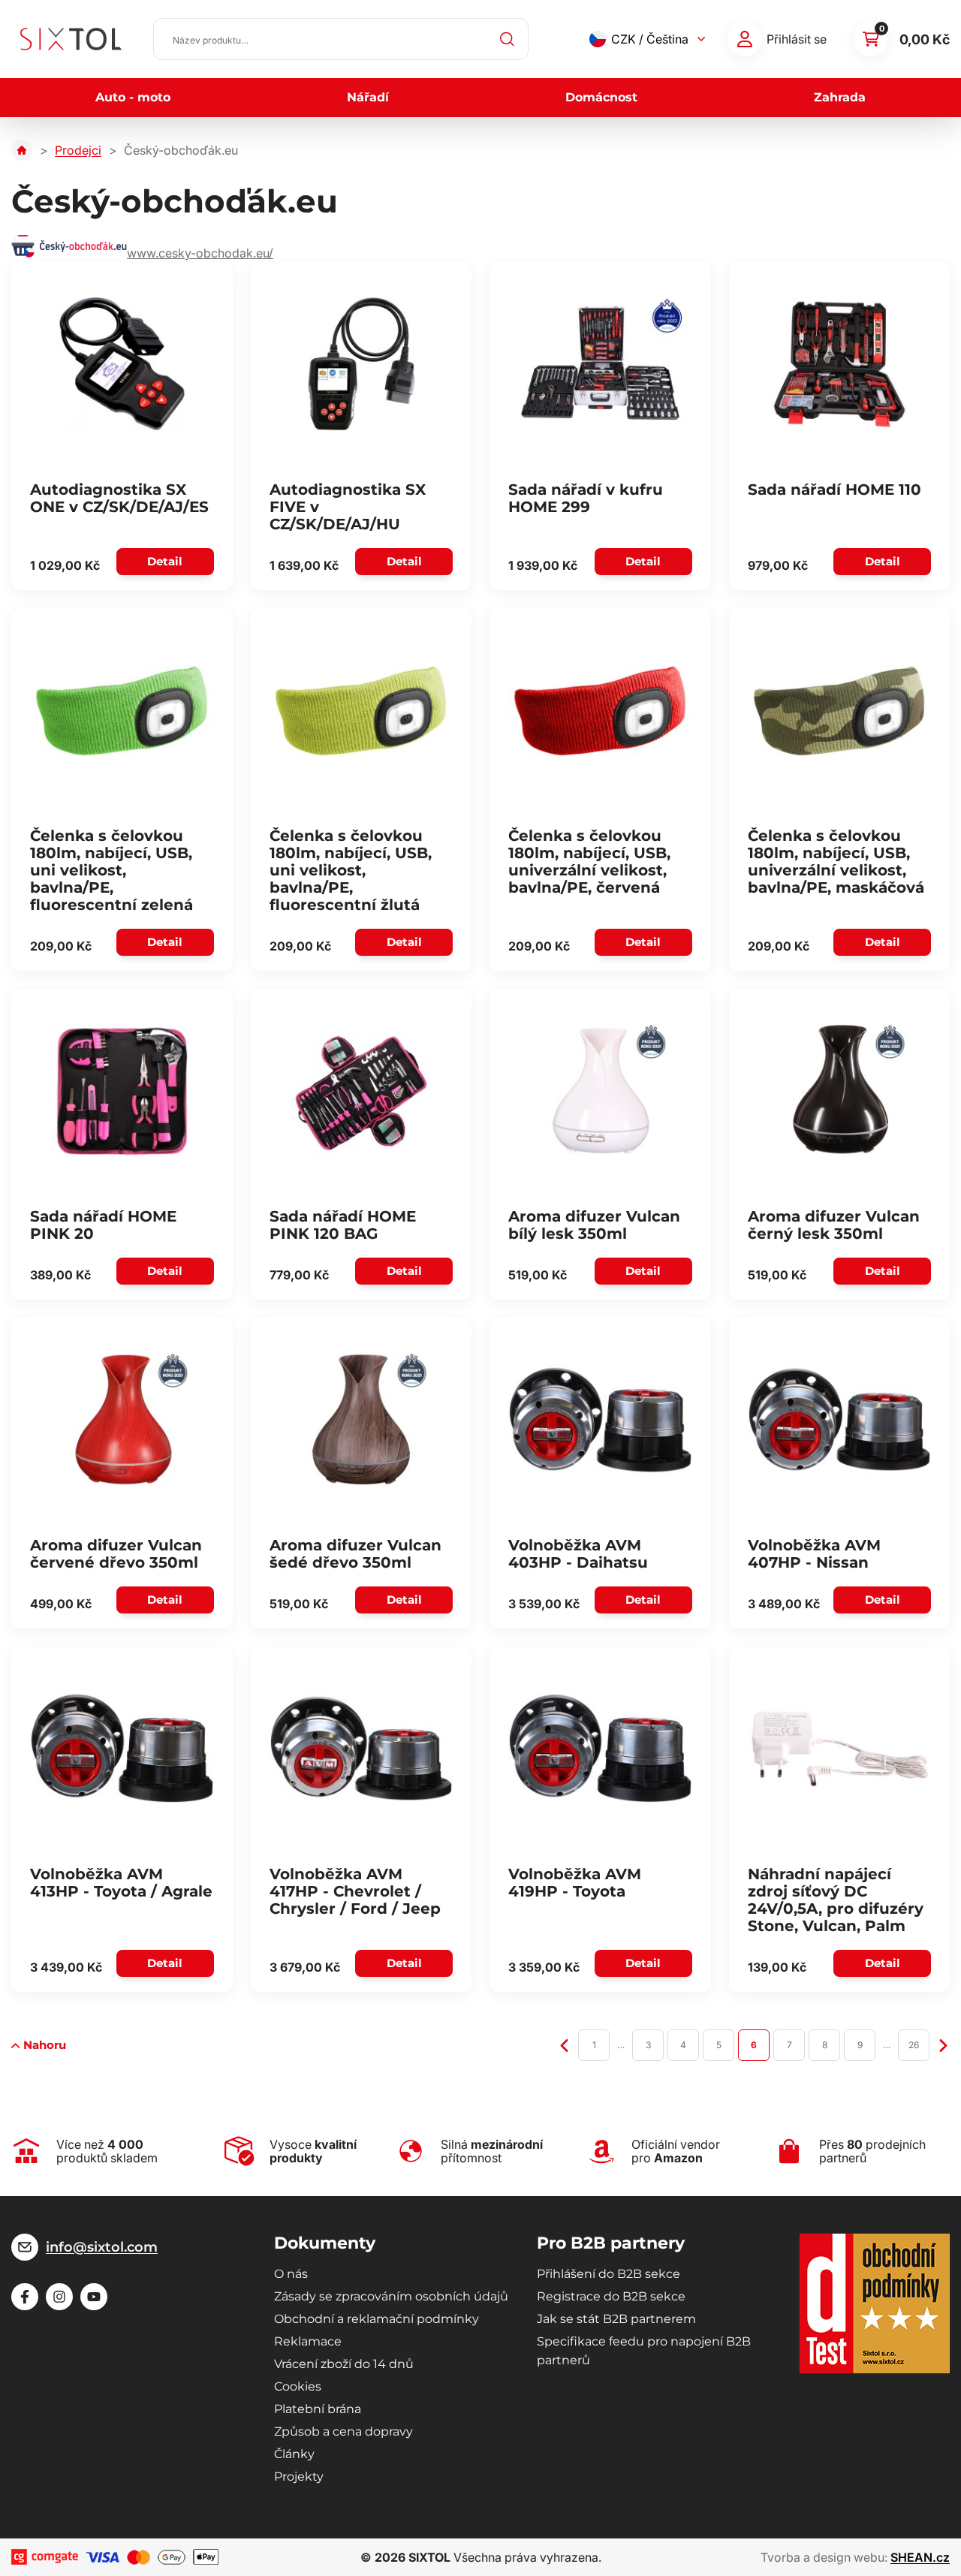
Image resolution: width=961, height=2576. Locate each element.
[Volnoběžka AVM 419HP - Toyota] (600, 1748)
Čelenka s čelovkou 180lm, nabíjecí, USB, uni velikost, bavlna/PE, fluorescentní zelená (111, 870)
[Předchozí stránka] (564, 2044)
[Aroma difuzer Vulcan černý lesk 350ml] (840, 1090)
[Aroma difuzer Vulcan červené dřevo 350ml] (122, 1419)
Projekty (299, 2477)
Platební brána (318, 2409)
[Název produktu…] (341, 39)
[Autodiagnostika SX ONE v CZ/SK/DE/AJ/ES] (122, 363)
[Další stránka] (943, 2044)
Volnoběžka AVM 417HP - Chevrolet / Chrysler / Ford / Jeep (355, 1891)
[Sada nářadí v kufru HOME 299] (600, 363)
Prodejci (78, 150)
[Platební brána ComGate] (45, 2557)
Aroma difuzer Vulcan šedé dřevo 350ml (355, 1554)
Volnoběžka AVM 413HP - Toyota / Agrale (121, 1883)
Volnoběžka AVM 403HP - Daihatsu (578, 1554)
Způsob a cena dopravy (343, 2431)
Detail (165, 561)
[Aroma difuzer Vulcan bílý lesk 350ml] (600, 1090)
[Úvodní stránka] (22, 150)
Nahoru (45, 2045)
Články (294, 2454)
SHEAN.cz (920, 2557)
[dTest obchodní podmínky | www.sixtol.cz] (875, 2303)
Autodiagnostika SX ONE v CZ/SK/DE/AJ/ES (119, 498)
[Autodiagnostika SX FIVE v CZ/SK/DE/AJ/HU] (362, 363)
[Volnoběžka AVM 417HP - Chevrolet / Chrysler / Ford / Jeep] (362, 1748)
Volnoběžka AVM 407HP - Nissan (814, 1554)
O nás (291, 2274)
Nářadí (368, 97)
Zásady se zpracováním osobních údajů (391, 2296)
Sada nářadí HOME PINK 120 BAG (343, 1225)
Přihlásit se (797, 39)
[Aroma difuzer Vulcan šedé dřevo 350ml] (362, 1419)
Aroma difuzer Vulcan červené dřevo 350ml (116, 1554)
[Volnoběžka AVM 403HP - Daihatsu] (600, 1419)
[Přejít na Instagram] (59, 2297)
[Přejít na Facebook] (25, 2297)
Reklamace (308, 2341)
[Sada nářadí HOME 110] (840, 363)
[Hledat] (508, 39)
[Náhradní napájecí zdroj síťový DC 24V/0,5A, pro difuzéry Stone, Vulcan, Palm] (840, 1748)
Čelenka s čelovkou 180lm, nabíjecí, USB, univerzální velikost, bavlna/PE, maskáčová (836, 862)
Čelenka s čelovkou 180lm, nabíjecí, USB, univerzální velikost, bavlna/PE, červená (589, 862)
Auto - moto (133, 97)
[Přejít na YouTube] (94, 2297)
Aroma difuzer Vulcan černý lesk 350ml (834, 1225)
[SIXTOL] (71, 39)
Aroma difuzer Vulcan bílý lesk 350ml (594, 1225)
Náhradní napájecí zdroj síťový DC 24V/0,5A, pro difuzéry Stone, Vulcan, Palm (836, 1900)
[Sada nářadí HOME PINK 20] (122, 1090)
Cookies (298, 2386)
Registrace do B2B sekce (611, 2296)
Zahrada (840, 97)
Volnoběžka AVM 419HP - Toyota (575, 1883)
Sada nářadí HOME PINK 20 (103, 1225)
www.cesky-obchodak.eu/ (200, 253)
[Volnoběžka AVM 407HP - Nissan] (840, 1419)
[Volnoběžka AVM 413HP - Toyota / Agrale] (122, 1748)
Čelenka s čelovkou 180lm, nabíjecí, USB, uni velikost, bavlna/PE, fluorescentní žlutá (351, 870)
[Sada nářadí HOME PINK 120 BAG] (362, 1090)
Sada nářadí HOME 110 (834, 490)
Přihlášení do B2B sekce (609, 2274)
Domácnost (601, 97)
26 (914, 2045)
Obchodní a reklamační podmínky (377, 2319)
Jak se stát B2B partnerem (616, 2319)
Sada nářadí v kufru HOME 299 (586, 498)
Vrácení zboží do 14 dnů (344, 2364)
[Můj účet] (745, 39)
